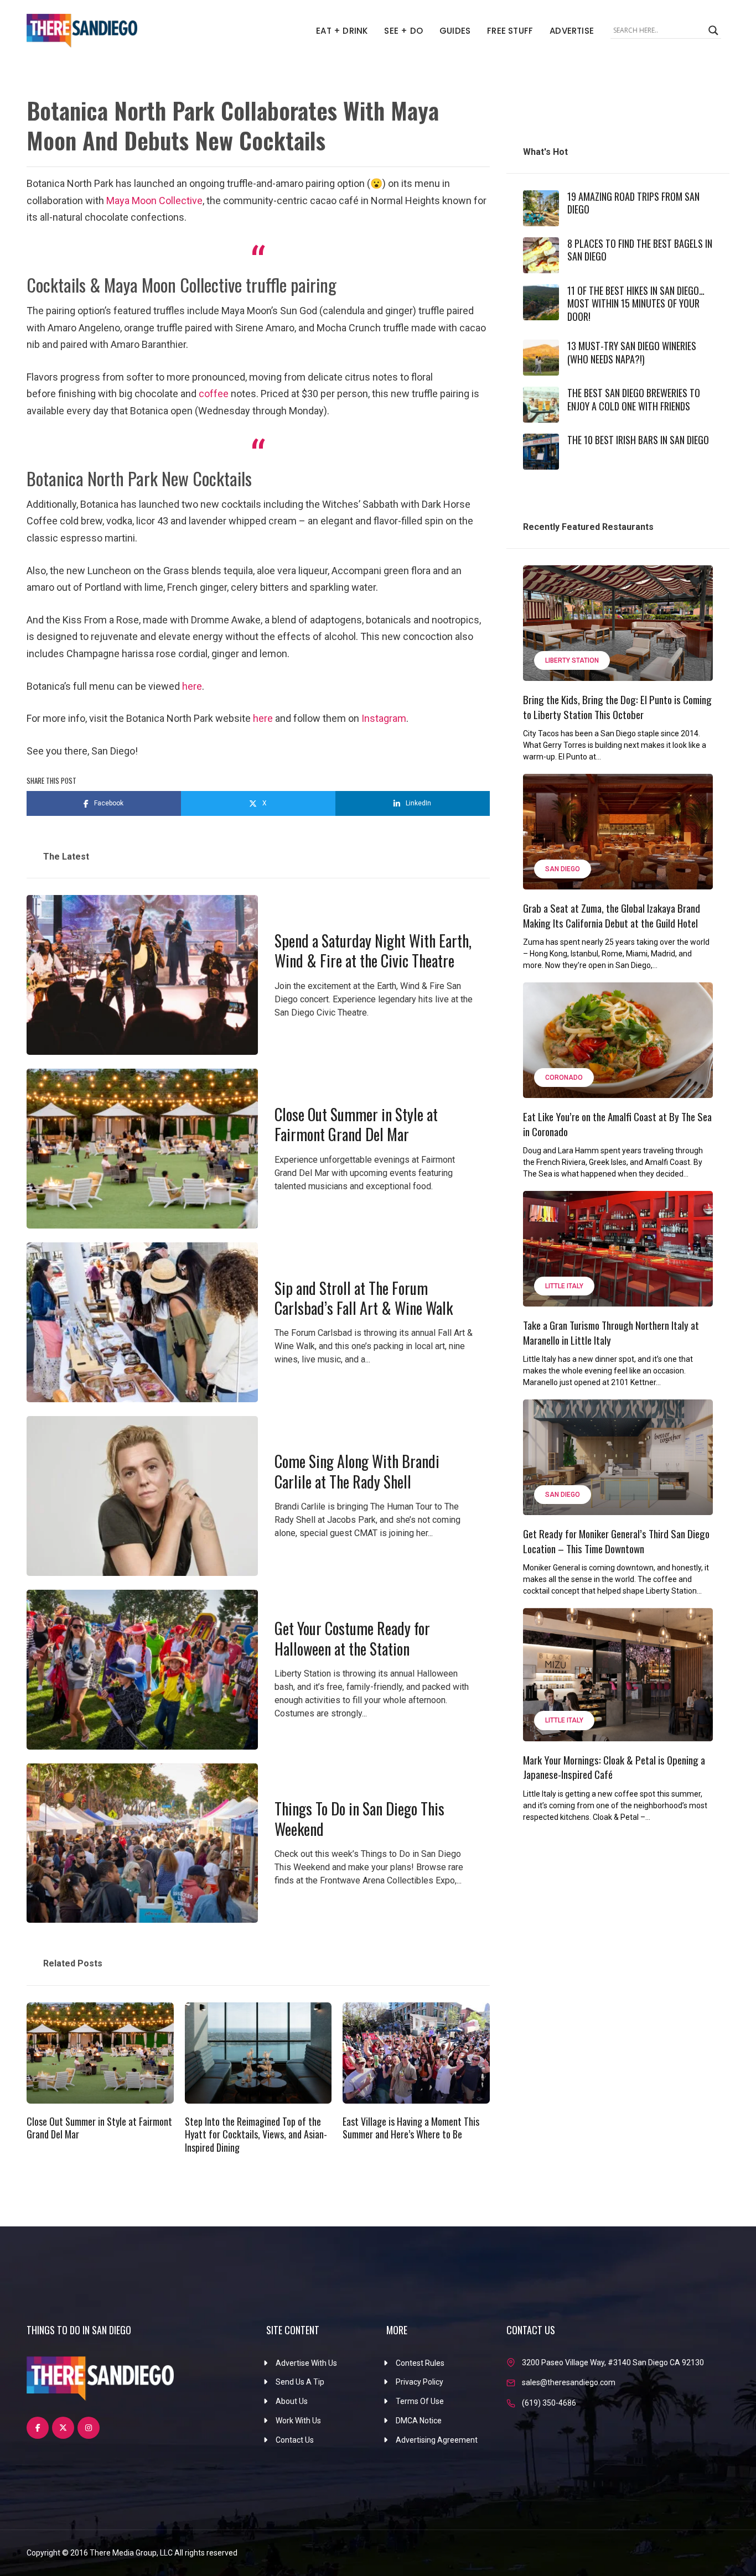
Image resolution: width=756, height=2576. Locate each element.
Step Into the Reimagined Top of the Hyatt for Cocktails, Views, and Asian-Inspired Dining (256, 2134)
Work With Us (298, 2421)
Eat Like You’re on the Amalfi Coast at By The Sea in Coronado (617, 1124)
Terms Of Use (420, 2401)
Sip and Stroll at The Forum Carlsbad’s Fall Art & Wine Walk (364, 1298)
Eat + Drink (342, 31)
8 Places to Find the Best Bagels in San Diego (640, 250)
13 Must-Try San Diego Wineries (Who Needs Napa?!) (632, 352)
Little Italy (564, 1286)
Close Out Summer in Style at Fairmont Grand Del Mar (356, 1124)
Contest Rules (420, 2363)
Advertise (572, 31)
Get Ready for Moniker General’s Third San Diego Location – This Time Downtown (616, 1541)
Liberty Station (572, 660)
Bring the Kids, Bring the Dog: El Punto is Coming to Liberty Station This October (617, 707)
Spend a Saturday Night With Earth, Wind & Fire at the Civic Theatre (373, 951)
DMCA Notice (419, 2421)
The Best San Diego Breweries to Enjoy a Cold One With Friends (634, 399)
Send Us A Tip (300, 2382)
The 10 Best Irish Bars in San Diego (638, 440)
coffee (215, 394)
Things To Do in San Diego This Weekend (359, 1818)
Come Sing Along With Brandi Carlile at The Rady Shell (357, 1471)
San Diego (563, 869)
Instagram (384, 718)
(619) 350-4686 (549, 2403)
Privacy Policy (420, 2382)
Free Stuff (510, 31)
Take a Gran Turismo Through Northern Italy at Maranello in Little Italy (611, 1332)
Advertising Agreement (437, 2440)
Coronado (564, 1078)
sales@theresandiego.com (569, 2382)
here (192, 686)
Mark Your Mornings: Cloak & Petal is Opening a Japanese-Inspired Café (614, 1767)
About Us (292, 2401)
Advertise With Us (306, 2363)
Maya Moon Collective (154, 201)
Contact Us (295, 2440)
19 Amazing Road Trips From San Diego (633, 203)
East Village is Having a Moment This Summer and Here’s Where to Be (411, 2128)
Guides (455, 31)
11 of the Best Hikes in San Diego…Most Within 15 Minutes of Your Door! (636, 303)
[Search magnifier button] (713, 30)
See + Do (403, 31)
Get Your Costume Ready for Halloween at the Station (352, 1638)
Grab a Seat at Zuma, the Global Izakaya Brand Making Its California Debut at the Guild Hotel (612, 915)
